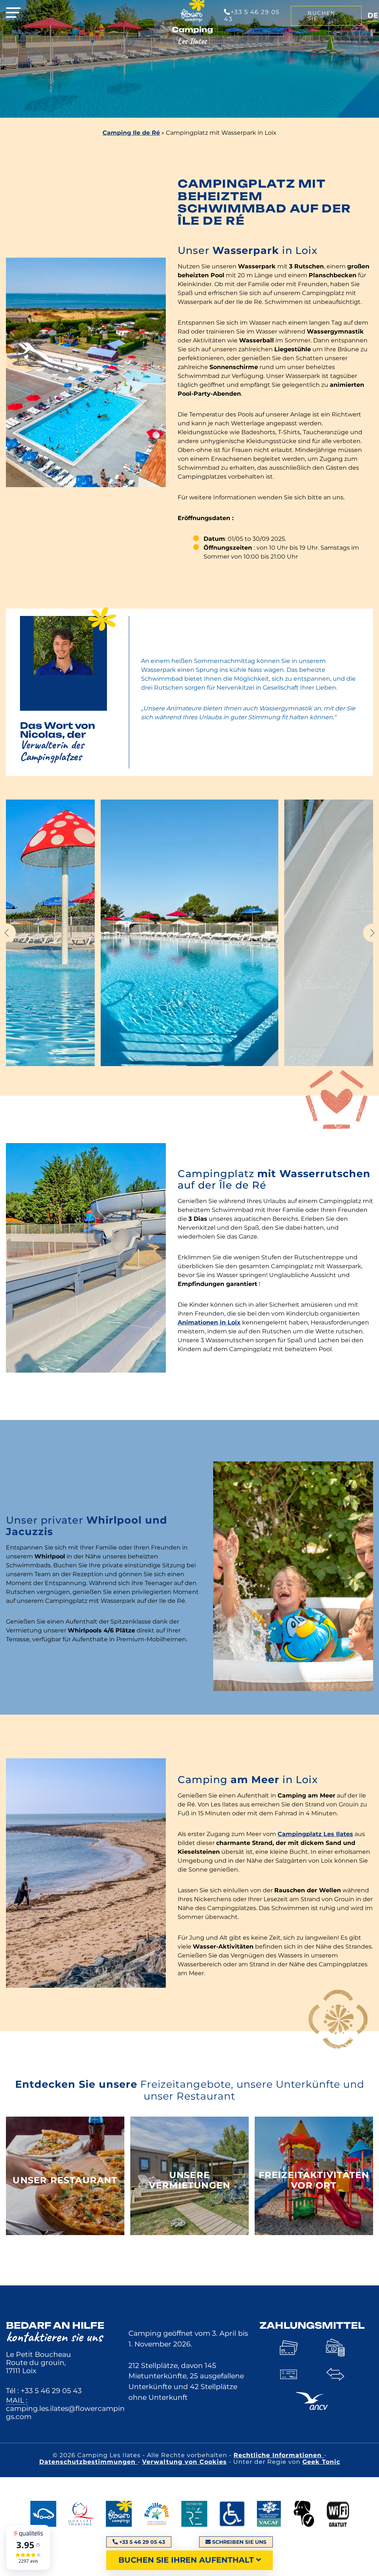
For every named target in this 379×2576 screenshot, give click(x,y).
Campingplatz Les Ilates (315, 1834)
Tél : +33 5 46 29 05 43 (44, 2391)
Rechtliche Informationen (279, 2455)
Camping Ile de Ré (131, 133)
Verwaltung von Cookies (185, 2462)
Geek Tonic (321, 2462)
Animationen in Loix (209, 1322)
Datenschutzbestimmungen (88, 2462)
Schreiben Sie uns (239, 2542)
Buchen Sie (321, 16)
